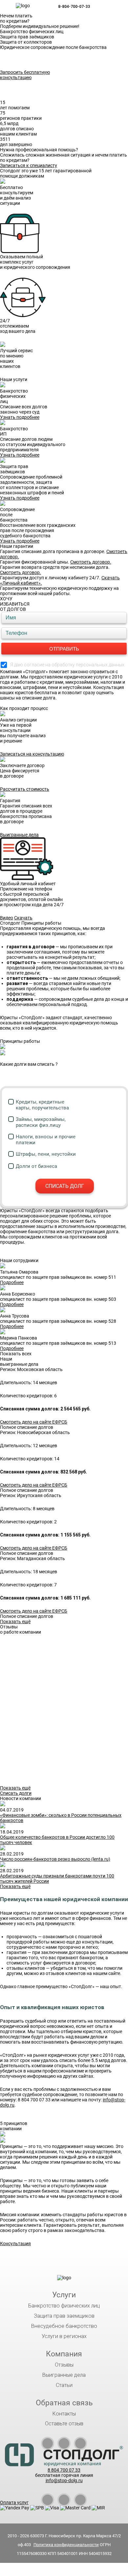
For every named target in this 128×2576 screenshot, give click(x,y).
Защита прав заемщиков (64, 2316)
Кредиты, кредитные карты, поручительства (42, 1105)
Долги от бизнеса (36, 1166)
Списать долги (16, 1793)
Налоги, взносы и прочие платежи (46, 1140)
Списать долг (65, 1186)
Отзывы (64, 2365)
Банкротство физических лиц (64, 2306)
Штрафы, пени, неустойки (46, 1154)
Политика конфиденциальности (66, 2545)
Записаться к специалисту (29, 165)
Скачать (23, 918)
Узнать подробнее (20, 417)
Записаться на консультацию (32, 754)
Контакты (64, 2414)
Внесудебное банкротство (64, 2326)
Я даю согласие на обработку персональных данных (67, 665)
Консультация (15, 2243)
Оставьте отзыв (64, 2424)
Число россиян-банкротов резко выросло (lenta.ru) (55, 1859)
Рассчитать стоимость (25, 789)
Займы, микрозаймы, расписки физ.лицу (41, 1122)
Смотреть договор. (91, 562)
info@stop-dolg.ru (64, 2480)
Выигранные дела (19, 835)
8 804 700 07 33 (64, 2470)
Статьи (64, 2385)
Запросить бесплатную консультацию (25, 75)
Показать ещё (15, 1621)
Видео (7, 918)
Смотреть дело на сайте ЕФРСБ (34, 1422)
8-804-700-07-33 (74, 7)
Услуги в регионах (64, 2336)
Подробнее (12, 1282)
